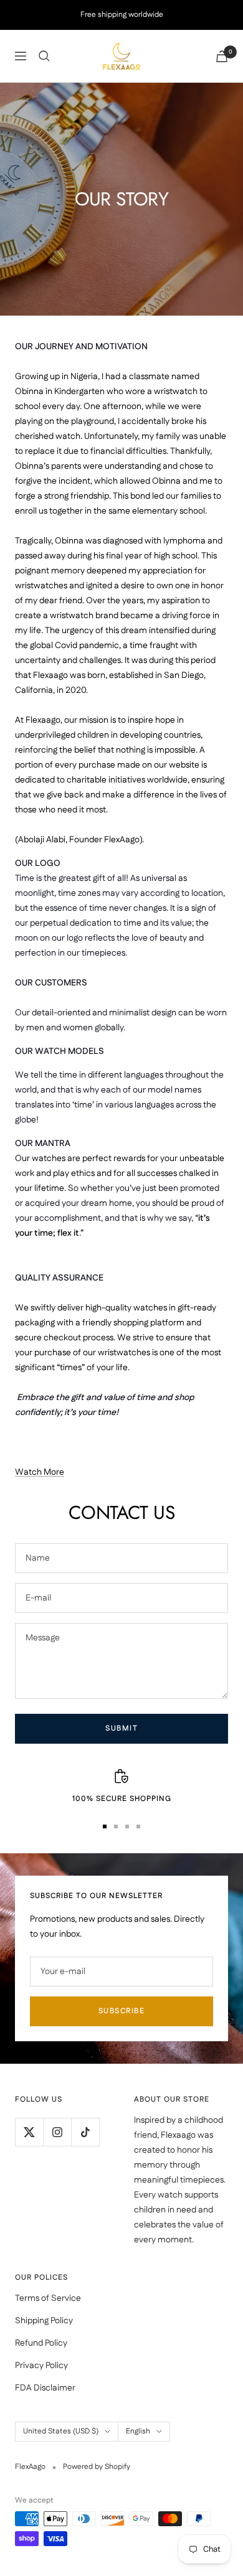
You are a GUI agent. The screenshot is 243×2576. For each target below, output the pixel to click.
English (138, 2431)
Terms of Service (48, 2298)
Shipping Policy (44, 2321)
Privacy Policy (41, 2366)
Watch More (40, 1472)
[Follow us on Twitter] (29, 2132)
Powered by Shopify (97, 2467)
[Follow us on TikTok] (85, 2132)
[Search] (44, 56)
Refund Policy (41, 2343)
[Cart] (222, 56)
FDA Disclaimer (45, 2388)
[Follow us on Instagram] (57, 2132)
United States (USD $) (61, 2431)
